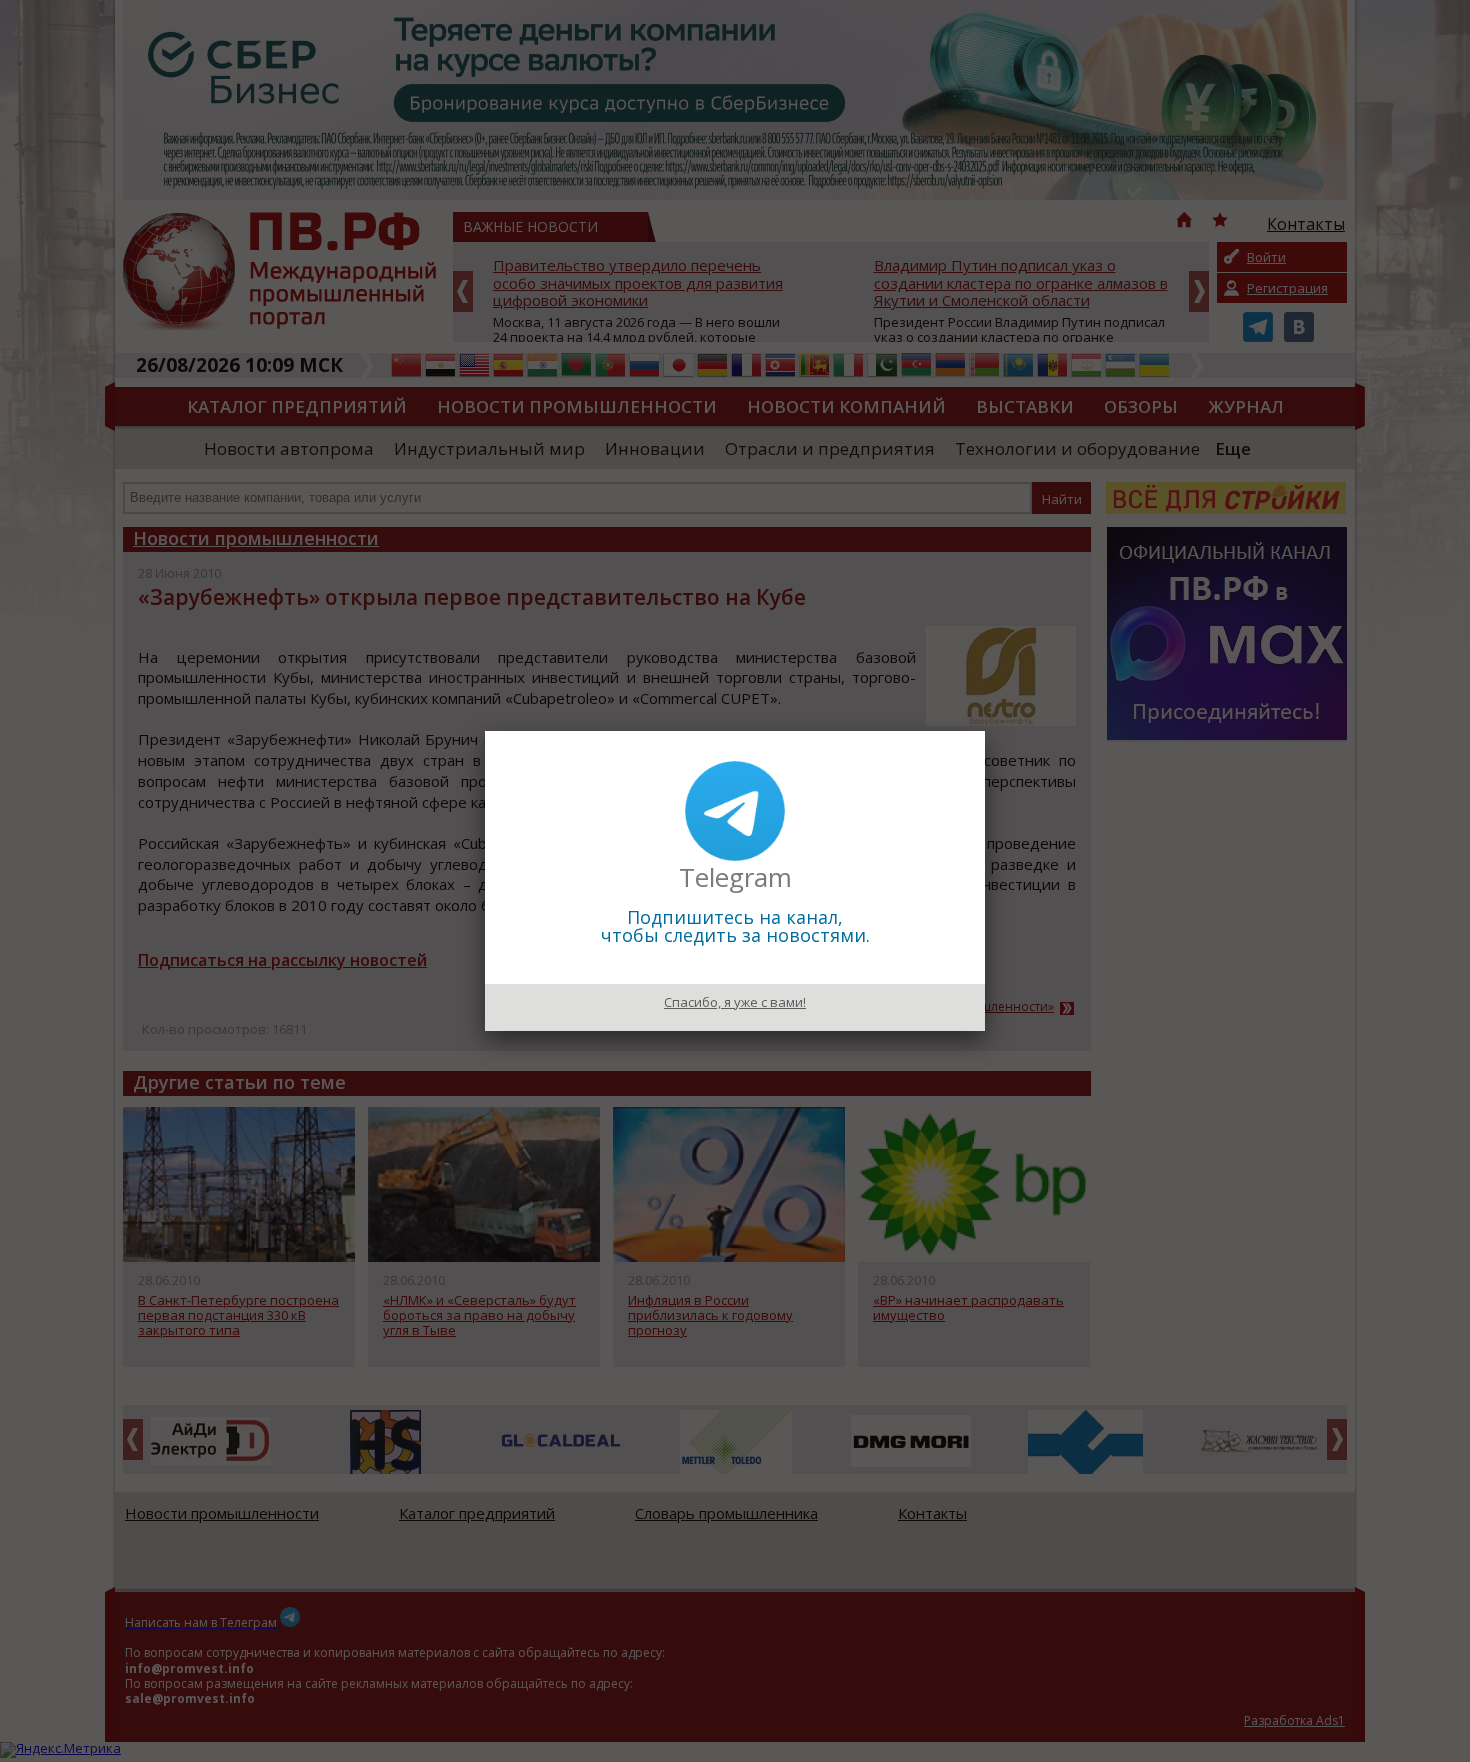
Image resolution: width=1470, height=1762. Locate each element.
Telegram (735, 877)
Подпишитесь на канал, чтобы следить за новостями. (735, 926)
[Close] (985, 731)
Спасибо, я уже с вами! (735, 1002)
